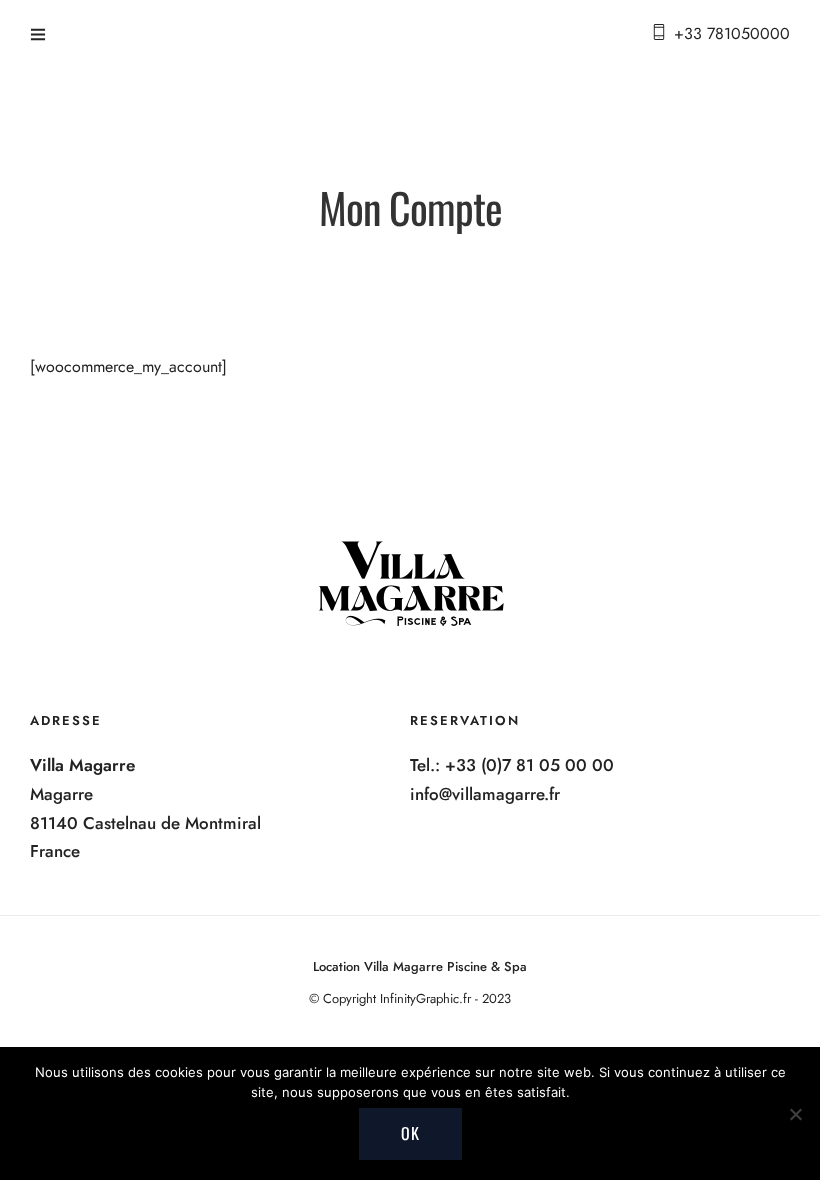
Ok (410, 1133)
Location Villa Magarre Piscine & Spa (420, 966)
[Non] (795, 1114)
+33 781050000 (732, 33)
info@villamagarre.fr (485, 794)
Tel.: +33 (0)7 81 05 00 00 (512, 765)
